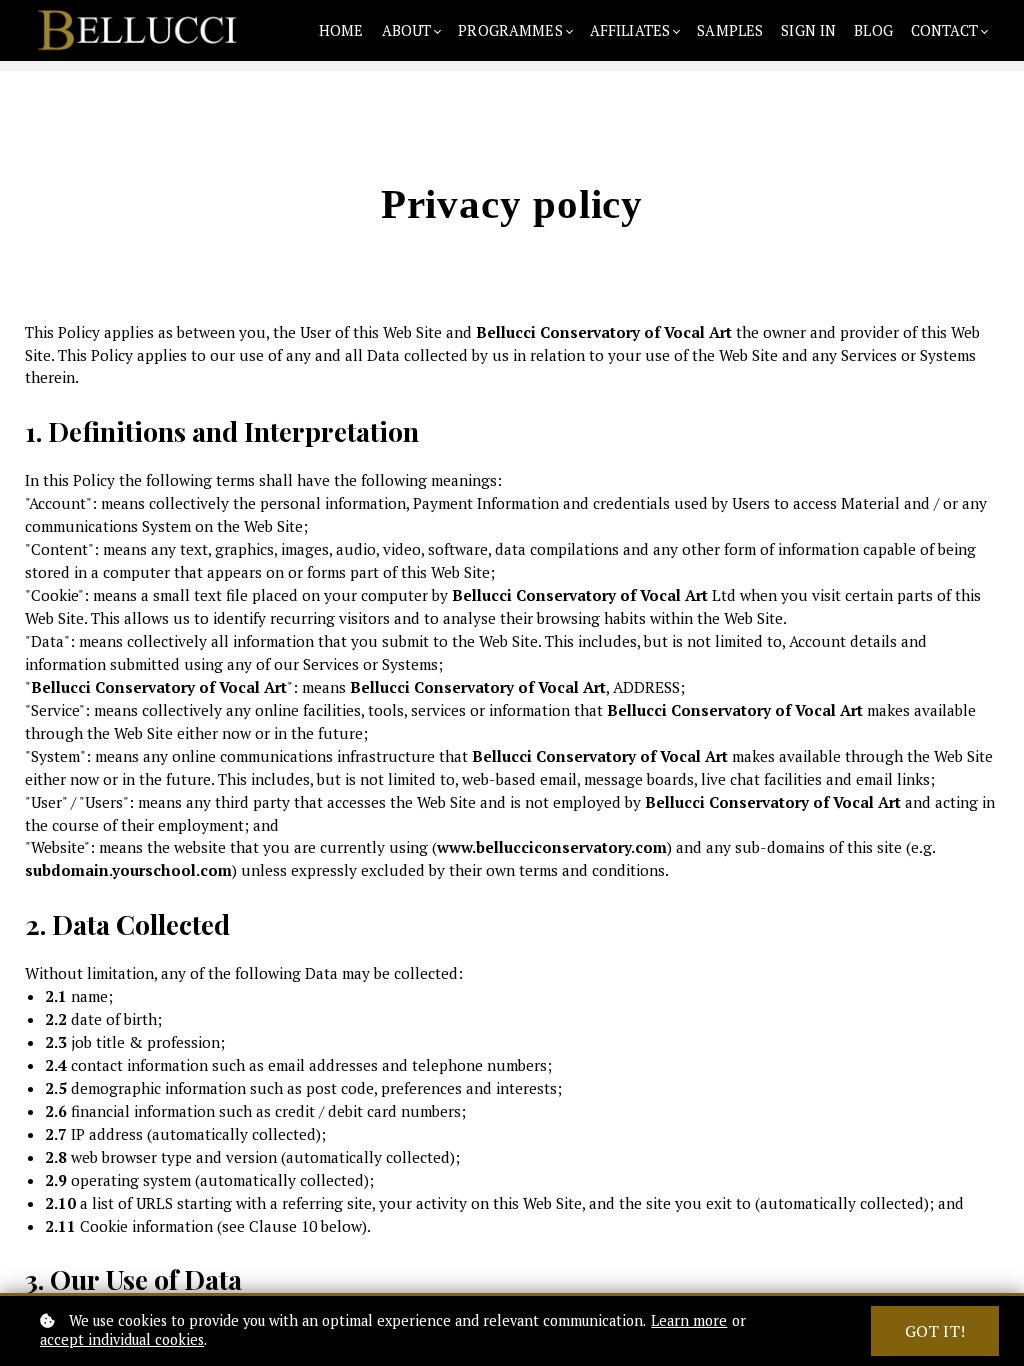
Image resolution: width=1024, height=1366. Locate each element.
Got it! (935, 1331)
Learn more (689, 1321)
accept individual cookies (122, 1340)
